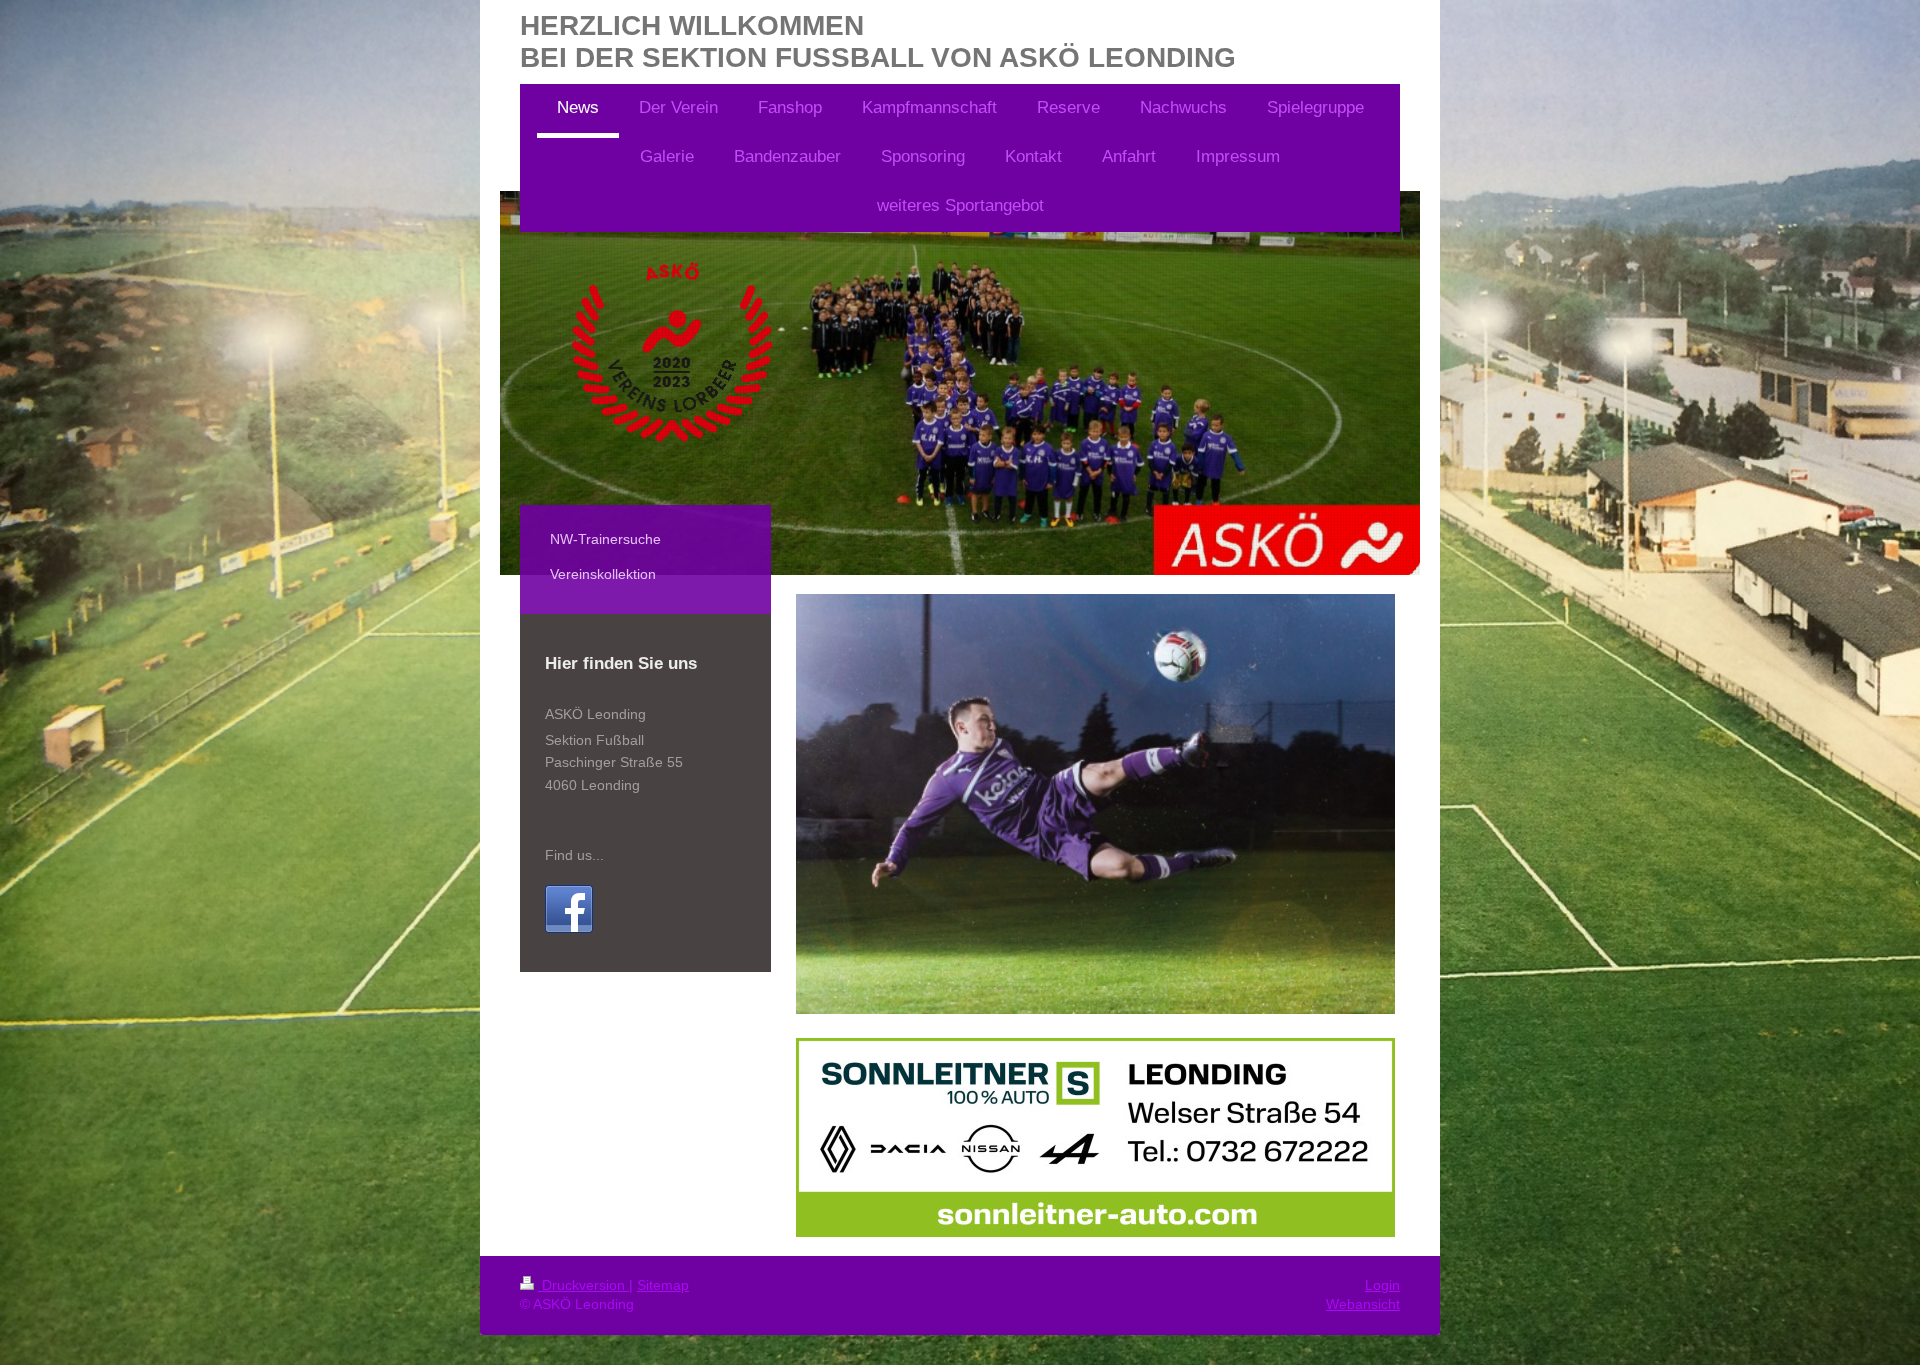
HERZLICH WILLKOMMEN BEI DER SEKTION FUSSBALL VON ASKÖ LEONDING (878, 41)
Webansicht (1363, 1304)
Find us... (574, 855)
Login (1382, 1285)
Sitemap (663, 1285)
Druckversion (583, 1285)
